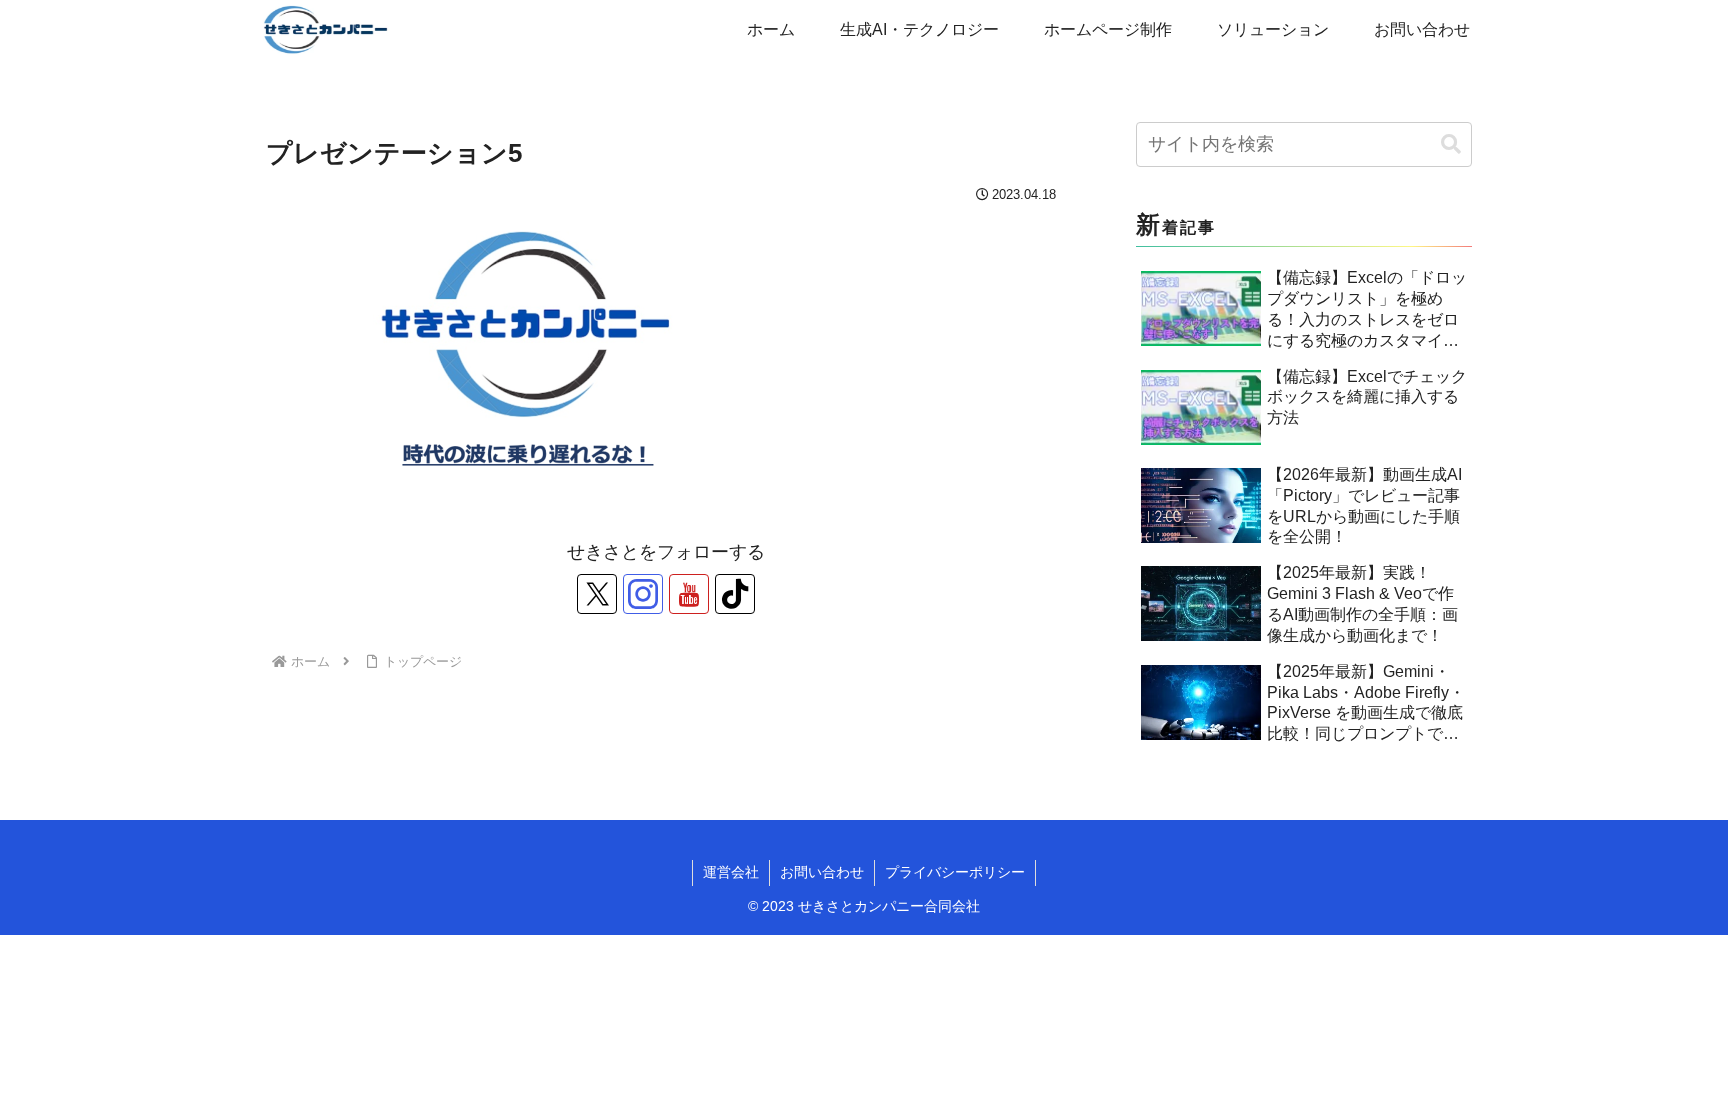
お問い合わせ (822, 872)
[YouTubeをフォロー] (689, 594)
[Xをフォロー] (597, 594)
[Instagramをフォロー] (643, 594)
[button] (1451, 144)
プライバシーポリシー (955, 872)
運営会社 (731, 872)
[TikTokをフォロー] (735, 594)
